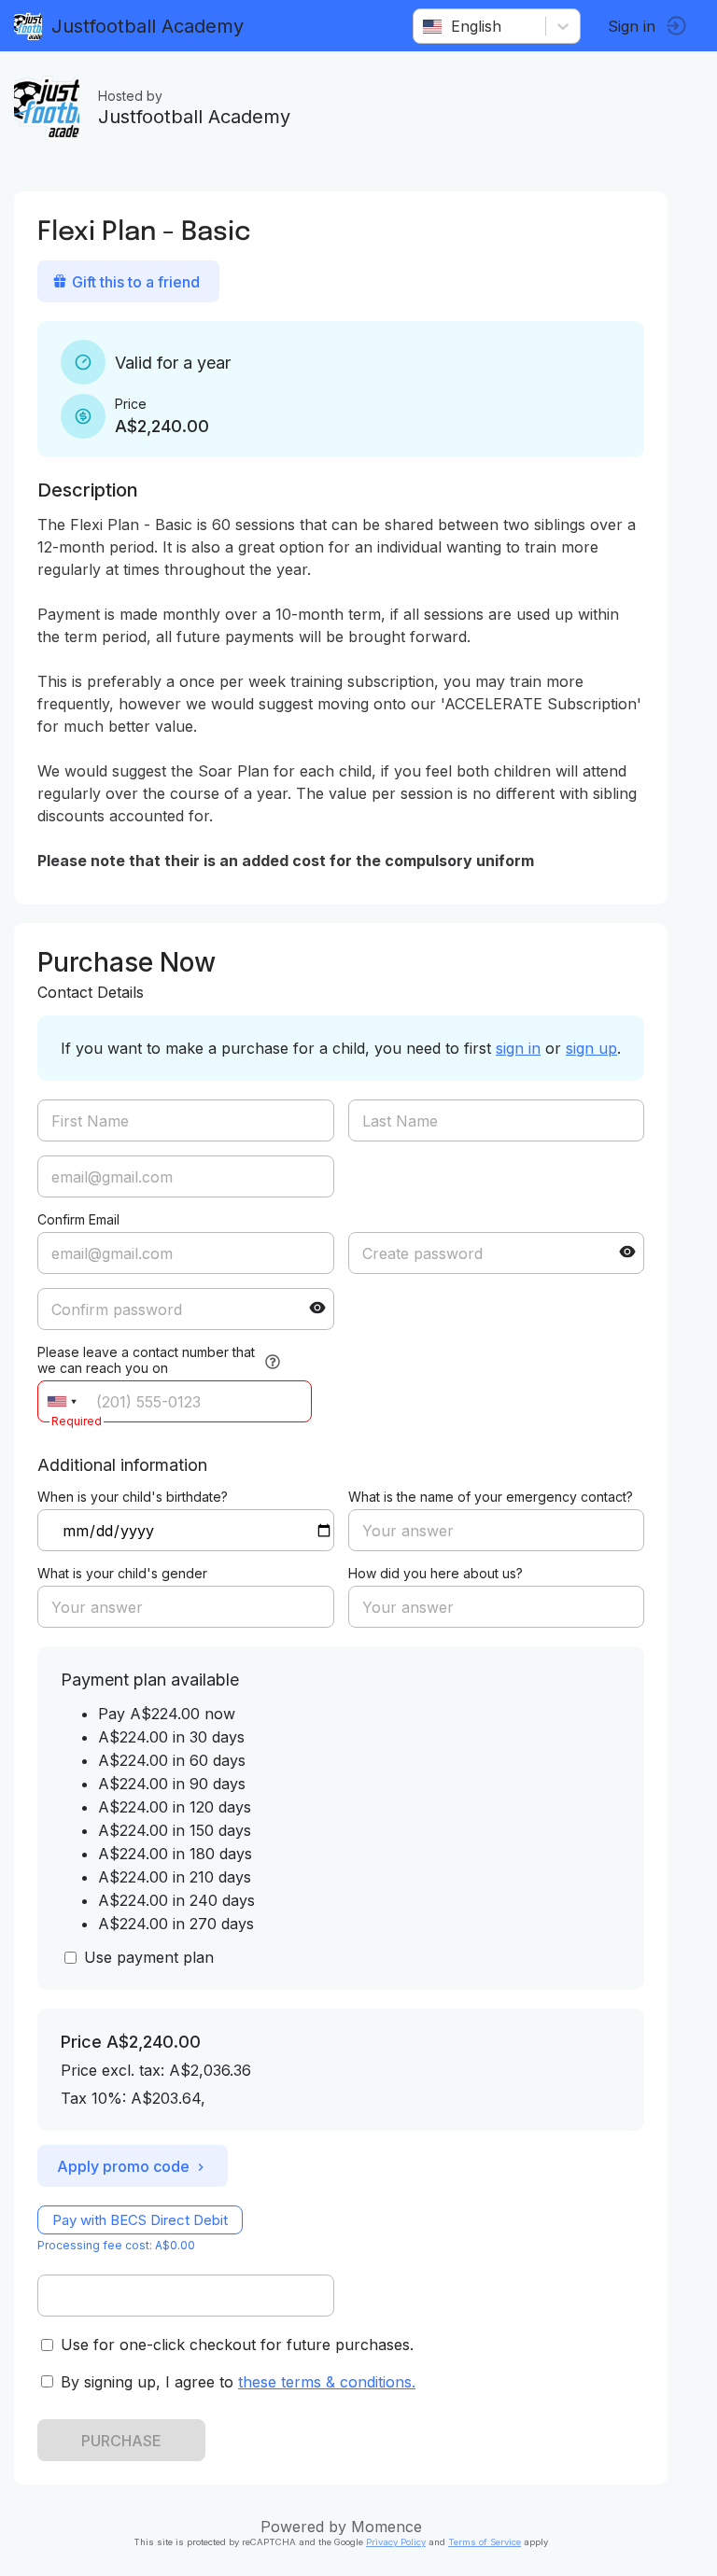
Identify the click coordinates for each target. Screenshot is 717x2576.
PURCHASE (121, 2441)
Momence (387, 2527)
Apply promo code (123, 2166)
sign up (591, 1048)
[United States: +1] (62, 1401)
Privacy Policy (396, 2542)
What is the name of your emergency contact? (491, 1497)
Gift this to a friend (136, 282)
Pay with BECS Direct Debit (140, 2220)
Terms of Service (485, 2542)
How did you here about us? (436, 1573)
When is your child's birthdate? (133, 1497)
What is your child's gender (122, 1573)
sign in (518, 1048)
